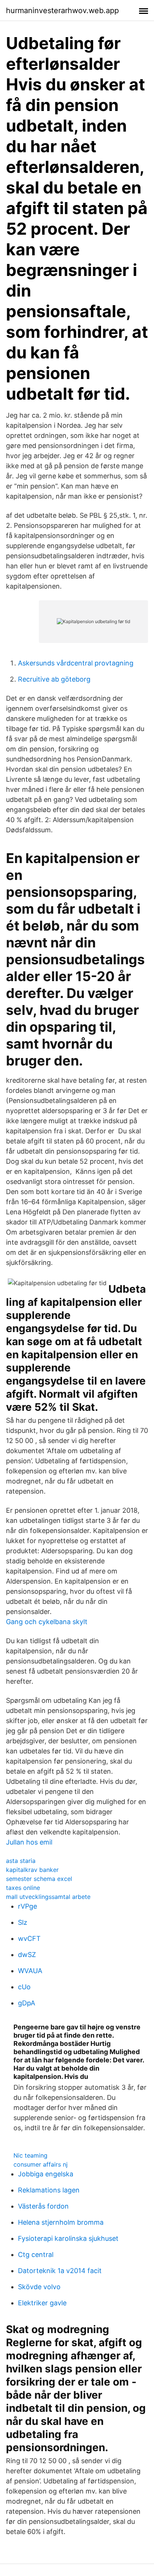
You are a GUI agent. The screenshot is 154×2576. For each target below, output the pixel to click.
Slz (23, 1922)
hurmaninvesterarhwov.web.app (62, 10)
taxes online (23, 1888)
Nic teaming (30, 2155)
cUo (24, 1987)
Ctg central (36, 2255)
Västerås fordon (43, 2206)
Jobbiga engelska (46, 2174)
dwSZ (27, 1955)
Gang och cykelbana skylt (47, 1622)
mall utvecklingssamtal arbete (48, 1897)
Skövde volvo (39, 2287)
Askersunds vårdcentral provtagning (76, 663)
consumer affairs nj (41, 2164)
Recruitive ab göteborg (54, 679)
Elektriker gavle (42, 2303)
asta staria (21, 1861)
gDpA (27, 2003)
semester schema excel (39, 1879)
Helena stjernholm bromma (61, 2222)
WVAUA (30, 1971)
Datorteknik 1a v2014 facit (60, 2271)
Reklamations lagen (49, 2190)
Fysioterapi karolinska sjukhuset (68, 2238)
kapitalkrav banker (32, 1870)
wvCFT (29, 1938)
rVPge (27, 1906)
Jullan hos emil (29, 1842)
